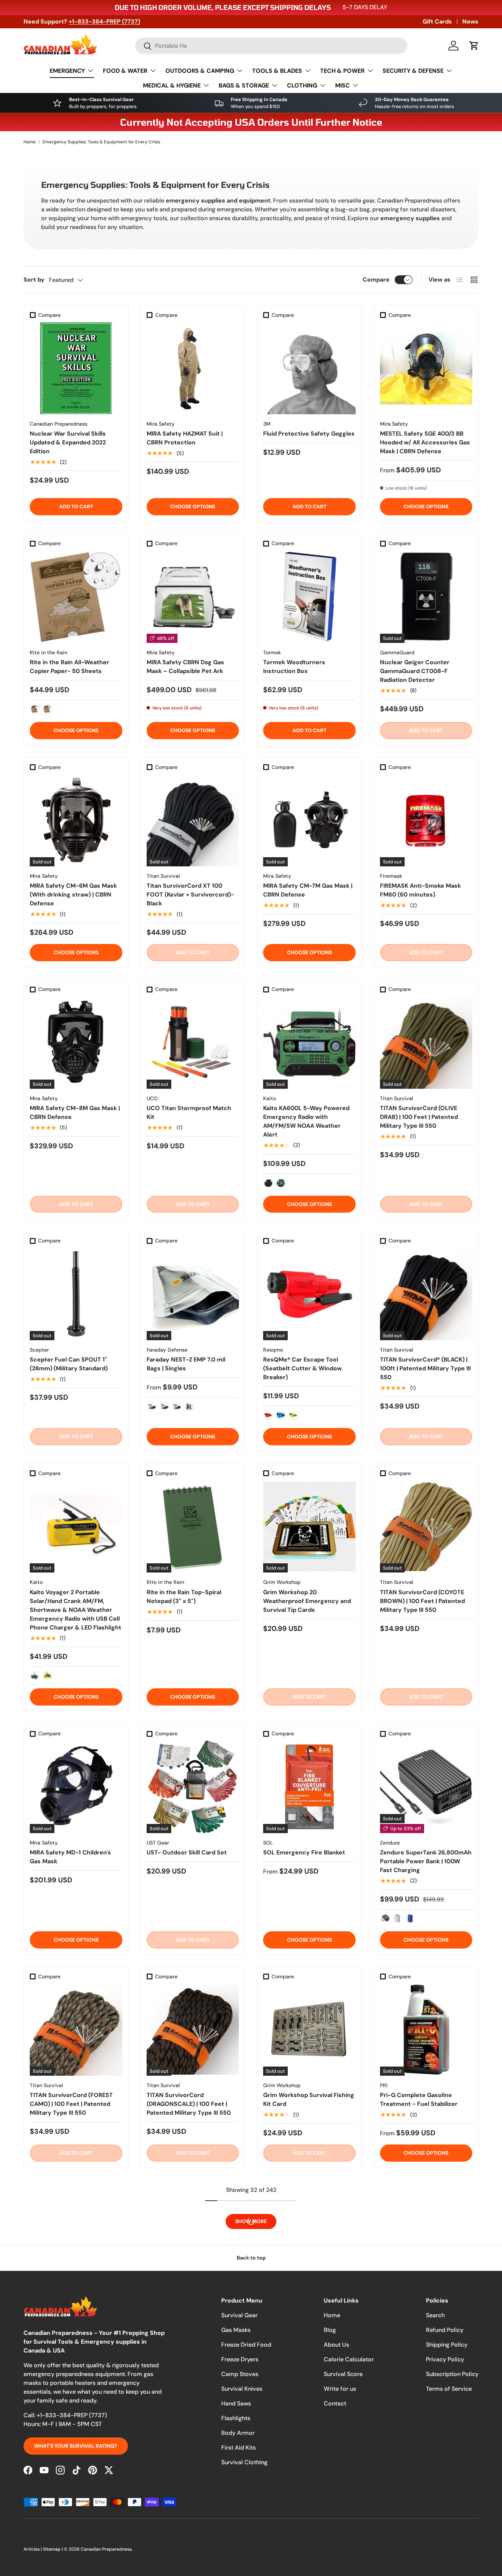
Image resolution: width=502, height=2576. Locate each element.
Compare (376, 280)
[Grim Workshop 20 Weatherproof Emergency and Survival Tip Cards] (309, 1527)
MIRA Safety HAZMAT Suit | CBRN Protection (185, 438)
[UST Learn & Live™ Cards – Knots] (76, 2243)
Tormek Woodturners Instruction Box (294, 667)
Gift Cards (437, 22)
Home (30, 142)
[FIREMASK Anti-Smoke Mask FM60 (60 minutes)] (426, 820)
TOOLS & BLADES (277, 71)
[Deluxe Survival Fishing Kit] (76, 2457)
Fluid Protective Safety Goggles (309, 434)
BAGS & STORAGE (244, 85)
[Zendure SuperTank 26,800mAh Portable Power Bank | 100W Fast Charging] (426, 1787)
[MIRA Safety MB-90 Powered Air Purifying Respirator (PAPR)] (309, 2457)
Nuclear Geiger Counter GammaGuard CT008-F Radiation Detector (415, 671)
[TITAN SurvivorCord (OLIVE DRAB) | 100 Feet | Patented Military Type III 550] (426, 1042)
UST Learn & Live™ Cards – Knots (69, 2313)
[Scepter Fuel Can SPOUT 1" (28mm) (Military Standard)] (76, 1294)
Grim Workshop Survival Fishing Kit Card (309, 2099)
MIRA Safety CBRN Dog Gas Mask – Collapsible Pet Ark (185, 667)
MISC (343, 85)
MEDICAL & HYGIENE (172, 85)
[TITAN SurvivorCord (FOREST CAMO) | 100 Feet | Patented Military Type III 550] (76, 2030)
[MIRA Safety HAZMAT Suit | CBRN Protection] (193, 368)
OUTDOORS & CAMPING (200, 71)
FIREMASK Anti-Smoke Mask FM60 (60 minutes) (420, 890)
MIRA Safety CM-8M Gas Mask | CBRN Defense (75, 1112)
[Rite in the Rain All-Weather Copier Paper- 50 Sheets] (76, 597)
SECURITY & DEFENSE (413, 71)
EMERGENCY (67, 71)
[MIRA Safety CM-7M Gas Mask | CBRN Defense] (309, 820)
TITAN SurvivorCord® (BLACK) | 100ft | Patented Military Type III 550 (425, 1368)
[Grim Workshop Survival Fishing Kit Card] (309, 2030)
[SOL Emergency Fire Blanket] (309, 1787)
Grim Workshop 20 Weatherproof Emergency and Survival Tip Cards (307, 1601)
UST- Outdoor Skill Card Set (187, 1852)
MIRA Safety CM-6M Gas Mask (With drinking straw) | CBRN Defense (73, 895)
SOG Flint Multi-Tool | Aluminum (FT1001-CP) (309, 2313)
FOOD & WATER (125, 71)
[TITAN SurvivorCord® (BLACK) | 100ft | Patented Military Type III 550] (426, 1294)
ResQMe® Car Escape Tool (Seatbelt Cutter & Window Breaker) (302, 1368)
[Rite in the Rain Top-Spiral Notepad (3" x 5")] (193, 1527)
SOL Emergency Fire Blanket (304, 1852)
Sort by (34, 280)
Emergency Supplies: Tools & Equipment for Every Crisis (101, 142)
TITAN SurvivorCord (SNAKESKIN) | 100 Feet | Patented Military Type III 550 (189, 2317)
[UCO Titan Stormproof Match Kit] (193, 1042)
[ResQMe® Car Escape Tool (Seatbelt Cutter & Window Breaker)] (309, 1294)
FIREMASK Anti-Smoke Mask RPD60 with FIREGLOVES (420, 2313)
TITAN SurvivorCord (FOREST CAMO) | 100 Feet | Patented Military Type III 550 (71, 2104)
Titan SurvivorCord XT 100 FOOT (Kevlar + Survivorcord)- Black (190, 895)
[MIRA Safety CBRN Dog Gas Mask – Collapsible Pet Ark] (193, 597)
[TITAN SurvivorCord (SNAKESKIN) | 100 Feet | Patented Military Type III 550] (193, 2243)
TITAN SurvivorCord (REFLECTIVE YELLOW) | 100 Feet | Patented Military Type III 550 (191, 2535)
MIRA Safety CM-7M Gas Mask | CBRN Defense (308, 890)
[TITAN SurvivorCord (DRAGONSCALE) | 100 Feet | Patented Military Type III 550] (193, 2030)
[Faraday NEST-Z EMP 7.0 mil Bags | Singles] (193, 1294)
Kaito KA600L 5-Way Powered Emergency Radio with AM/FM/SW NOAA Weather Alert (306, 1121)
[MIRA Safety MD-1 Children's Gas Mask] (76, 1787)
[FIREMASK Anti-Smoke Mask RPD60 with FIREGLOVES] (426, 2243)
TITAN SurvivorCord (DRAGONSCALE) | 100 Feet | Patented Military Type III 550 (189, 2104)
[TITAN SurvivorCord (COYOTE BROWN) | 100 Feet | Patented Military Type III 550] (426, 1527)
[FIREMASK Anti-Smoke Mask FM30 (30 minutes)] (426, 2457)
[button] (474, 46)
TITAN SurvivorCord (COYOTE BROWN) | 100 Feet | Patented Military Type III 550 (422, 1601)
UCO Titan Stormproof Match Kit (189, 1112)
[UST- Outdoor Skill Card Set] (193, 1787)
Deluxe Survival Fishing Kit (67, 2522)
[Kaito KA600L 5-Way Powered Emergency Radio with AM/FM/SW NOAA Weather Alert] (309, 1042)
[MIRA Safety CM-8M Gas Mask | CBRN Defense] (76, 1042)
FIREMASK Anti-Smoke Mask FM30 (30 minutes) (420, 2526)
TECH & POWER (342, 71)
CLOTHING (302, 85)
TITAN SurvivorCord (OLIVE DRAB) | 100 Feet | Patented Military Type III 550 (419, 1117)
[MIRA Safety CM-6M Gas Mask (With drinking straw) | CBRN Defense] (76, 820)
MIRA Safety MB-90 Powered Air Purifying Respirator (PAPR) (307, 2526)
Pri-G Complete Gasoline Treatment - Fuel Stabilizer (419, 2099)
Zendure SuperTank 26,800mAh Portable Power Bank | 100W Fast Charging (426, 1861)
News (470, 22)
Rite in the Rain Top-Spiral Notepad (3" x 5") (184, 1597)
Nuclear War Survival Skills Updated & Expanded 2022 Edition (68, 442)
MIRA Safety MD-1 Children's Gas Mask (70, 1857)
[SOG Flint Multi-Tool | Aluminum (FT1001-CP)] (309, 2243)
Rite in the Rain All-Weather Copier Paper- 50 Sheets (69, 667)
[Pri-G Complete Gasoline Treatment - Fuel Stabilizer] (426, 2030)
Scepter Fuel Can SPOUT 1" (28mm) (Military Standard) (69, 1364)
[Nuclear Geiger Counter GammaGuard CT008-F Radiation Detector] (426, 597)
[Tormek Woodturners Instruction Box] (309, 597)
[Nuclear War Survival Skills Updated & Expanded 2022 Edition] (76, 368)
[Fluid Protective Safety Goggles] (309, 368)
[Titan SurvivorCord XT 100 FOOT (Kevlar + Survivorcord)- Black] (193, 820)
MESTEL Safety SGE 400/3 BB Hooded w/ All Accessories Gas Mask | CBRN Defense (425, 442)
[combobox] (271, 46)
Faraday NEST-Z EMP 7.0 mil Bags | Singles (186, 1364)
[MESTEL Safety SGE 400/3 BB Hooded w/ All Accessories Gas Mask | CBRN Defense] (426, 368)
